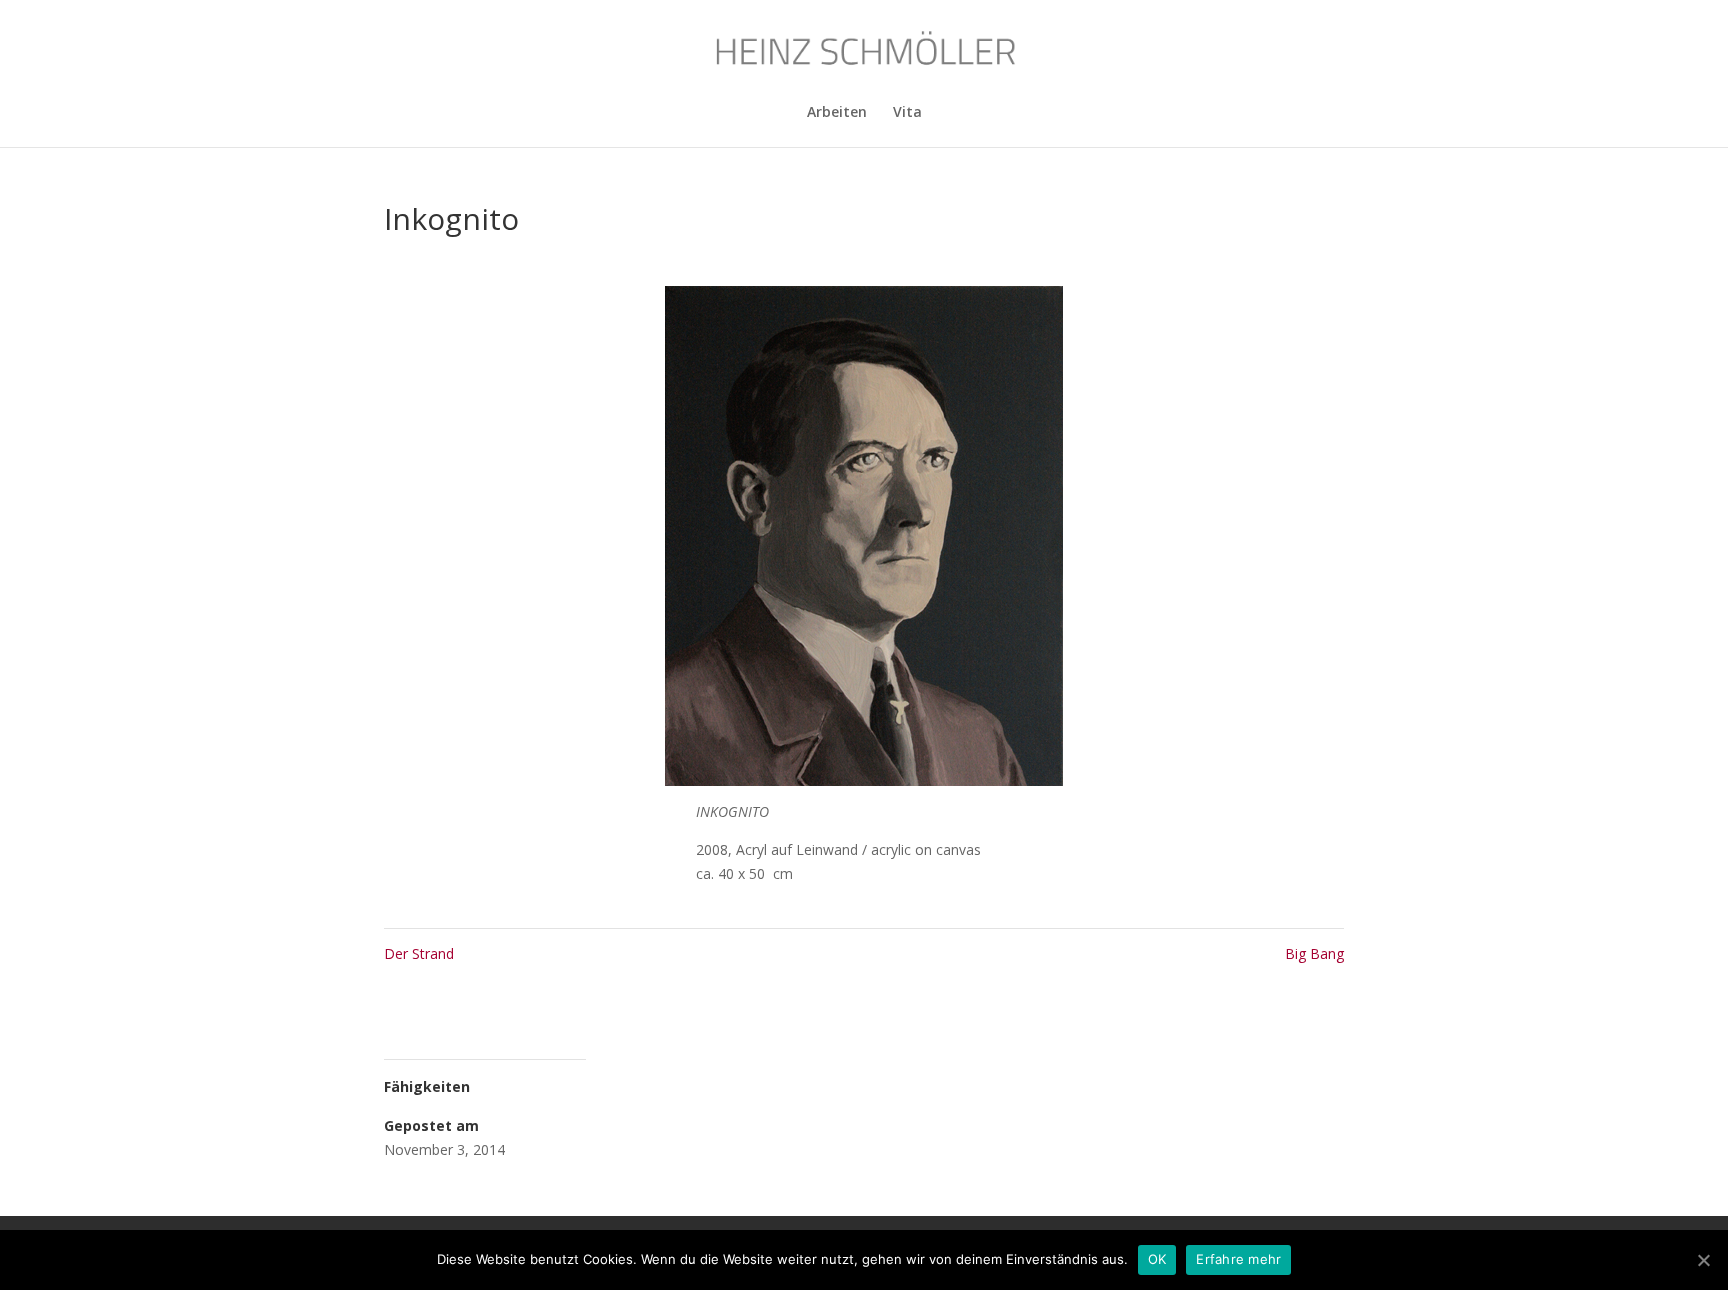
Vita (907, 113)
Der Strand (419, 953)
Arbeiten (837, 113)
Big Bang (1314, 953)
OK (1157, 1259)
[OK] (1703, 1260)
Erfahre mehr (1238, 1259)
